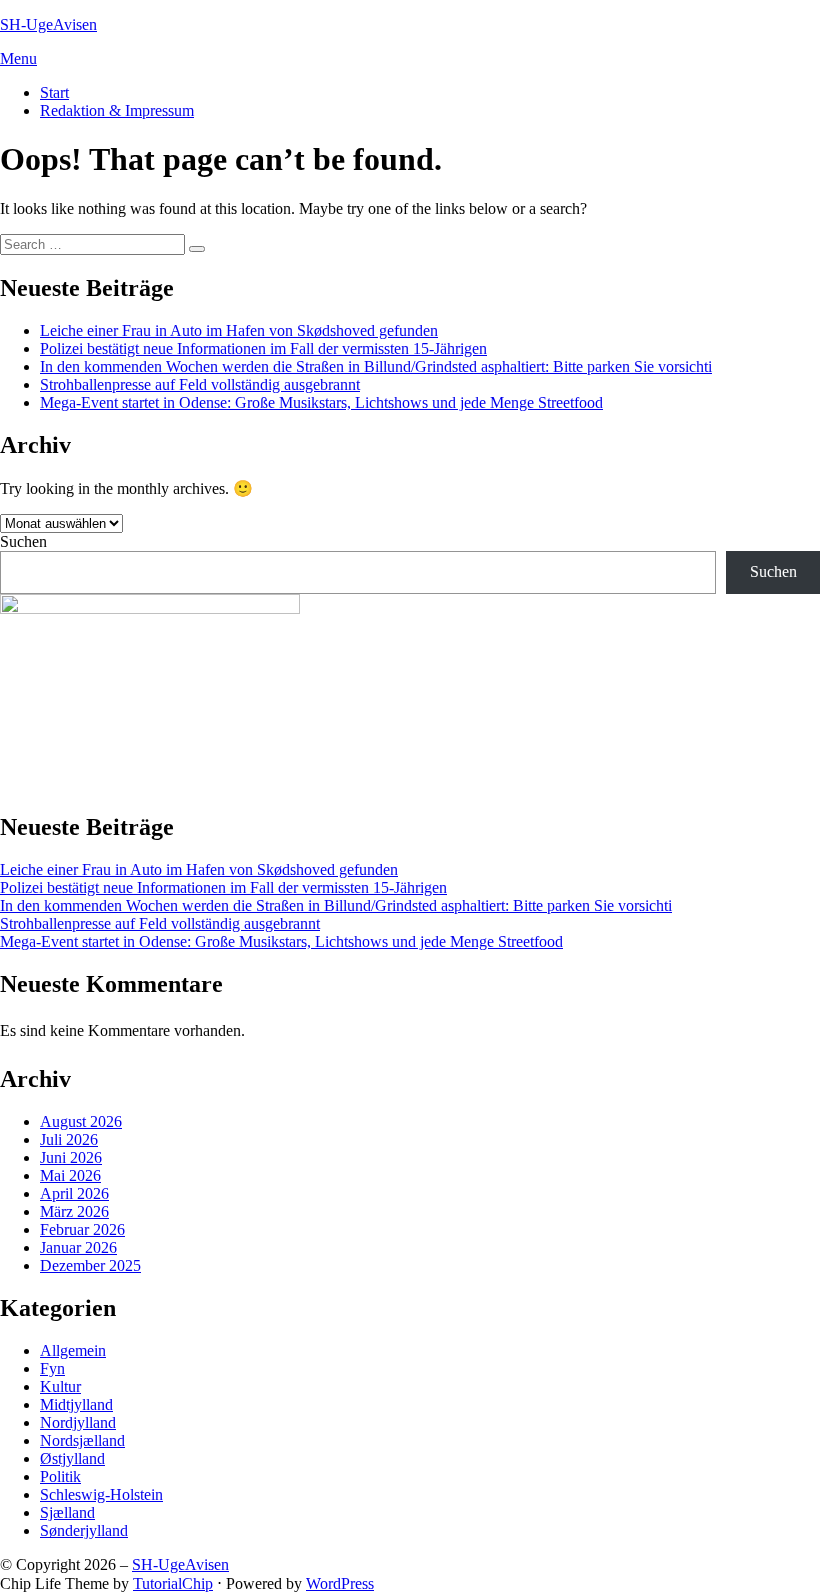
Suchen (23, 541)
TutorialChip (173, 1583)
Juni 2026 (71, 1157)
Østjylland (72, 1458)
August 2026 (81, 1121)
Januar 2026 (78, 1247)
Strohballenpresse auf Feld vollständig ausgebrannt (200, 384)
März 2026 (74, 1211)
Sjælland (67, 1512)
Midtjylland (76, 1404)
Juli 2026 (69, 1139)
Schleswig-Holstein (101, 1494)
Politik (60, 1476)
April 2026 (74, 1193)
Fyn (52, 1368)
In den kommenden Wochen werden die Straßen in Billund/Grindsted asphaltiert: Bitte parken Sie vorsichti (376, 366)
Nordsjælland (82, 1440)
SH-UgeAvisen (48, 24)
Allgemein (73, 1350)
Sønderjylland (84, 1530)
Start (54, 92)
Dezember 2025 (90, 1265)
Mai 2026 (70, 1175)
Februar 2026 (82, 1229)
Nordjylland (78, 1422)
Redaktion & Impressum (117, 110)
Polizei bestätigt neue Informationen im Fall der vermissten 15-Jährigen (263, 348)
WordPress (340, 1583)
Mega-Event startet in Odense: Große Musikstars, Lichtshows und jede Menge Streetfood (321, 402)
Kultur (60, 1386)
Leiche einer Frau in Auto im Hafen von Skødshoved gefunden (239, 330)
